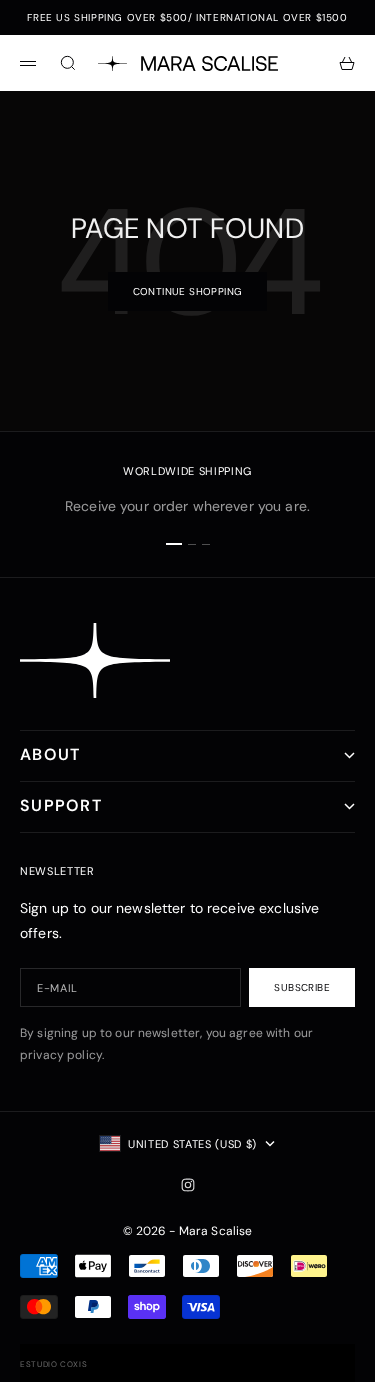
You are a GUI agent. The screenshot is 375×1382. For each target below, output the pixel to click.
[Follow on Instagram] (188, 1185)
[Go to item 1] (174, 544)
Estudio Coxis (53, 1364)
